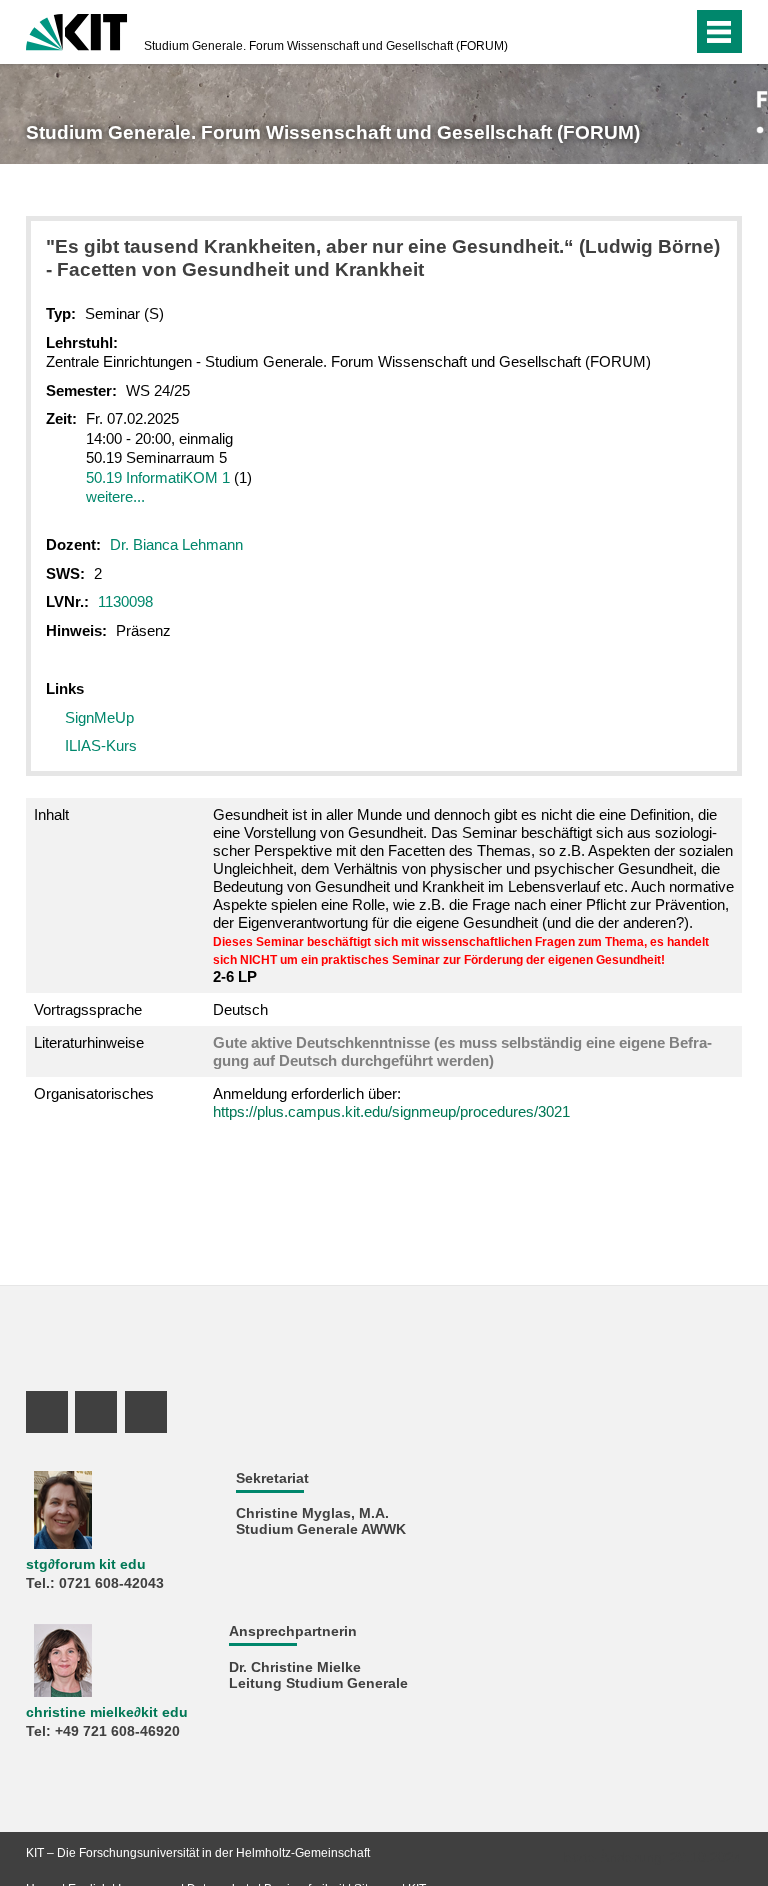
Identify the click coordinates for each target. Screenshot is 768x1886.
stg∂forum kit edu (86, 1564)
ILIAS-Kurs (101, 745)
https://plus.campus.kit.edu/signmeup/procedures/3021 (391, 1111)
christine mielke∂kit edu (107, 1712)
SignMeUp (99, 717)
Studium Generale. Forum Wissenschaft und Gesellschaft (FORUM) (326, 46)
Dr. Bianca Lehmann (176, 544)
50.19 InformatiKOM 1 (158, 477)
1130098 (125, 601)
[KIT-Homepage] (76, 30)
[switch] (672, 32)
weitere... (115, 496)
